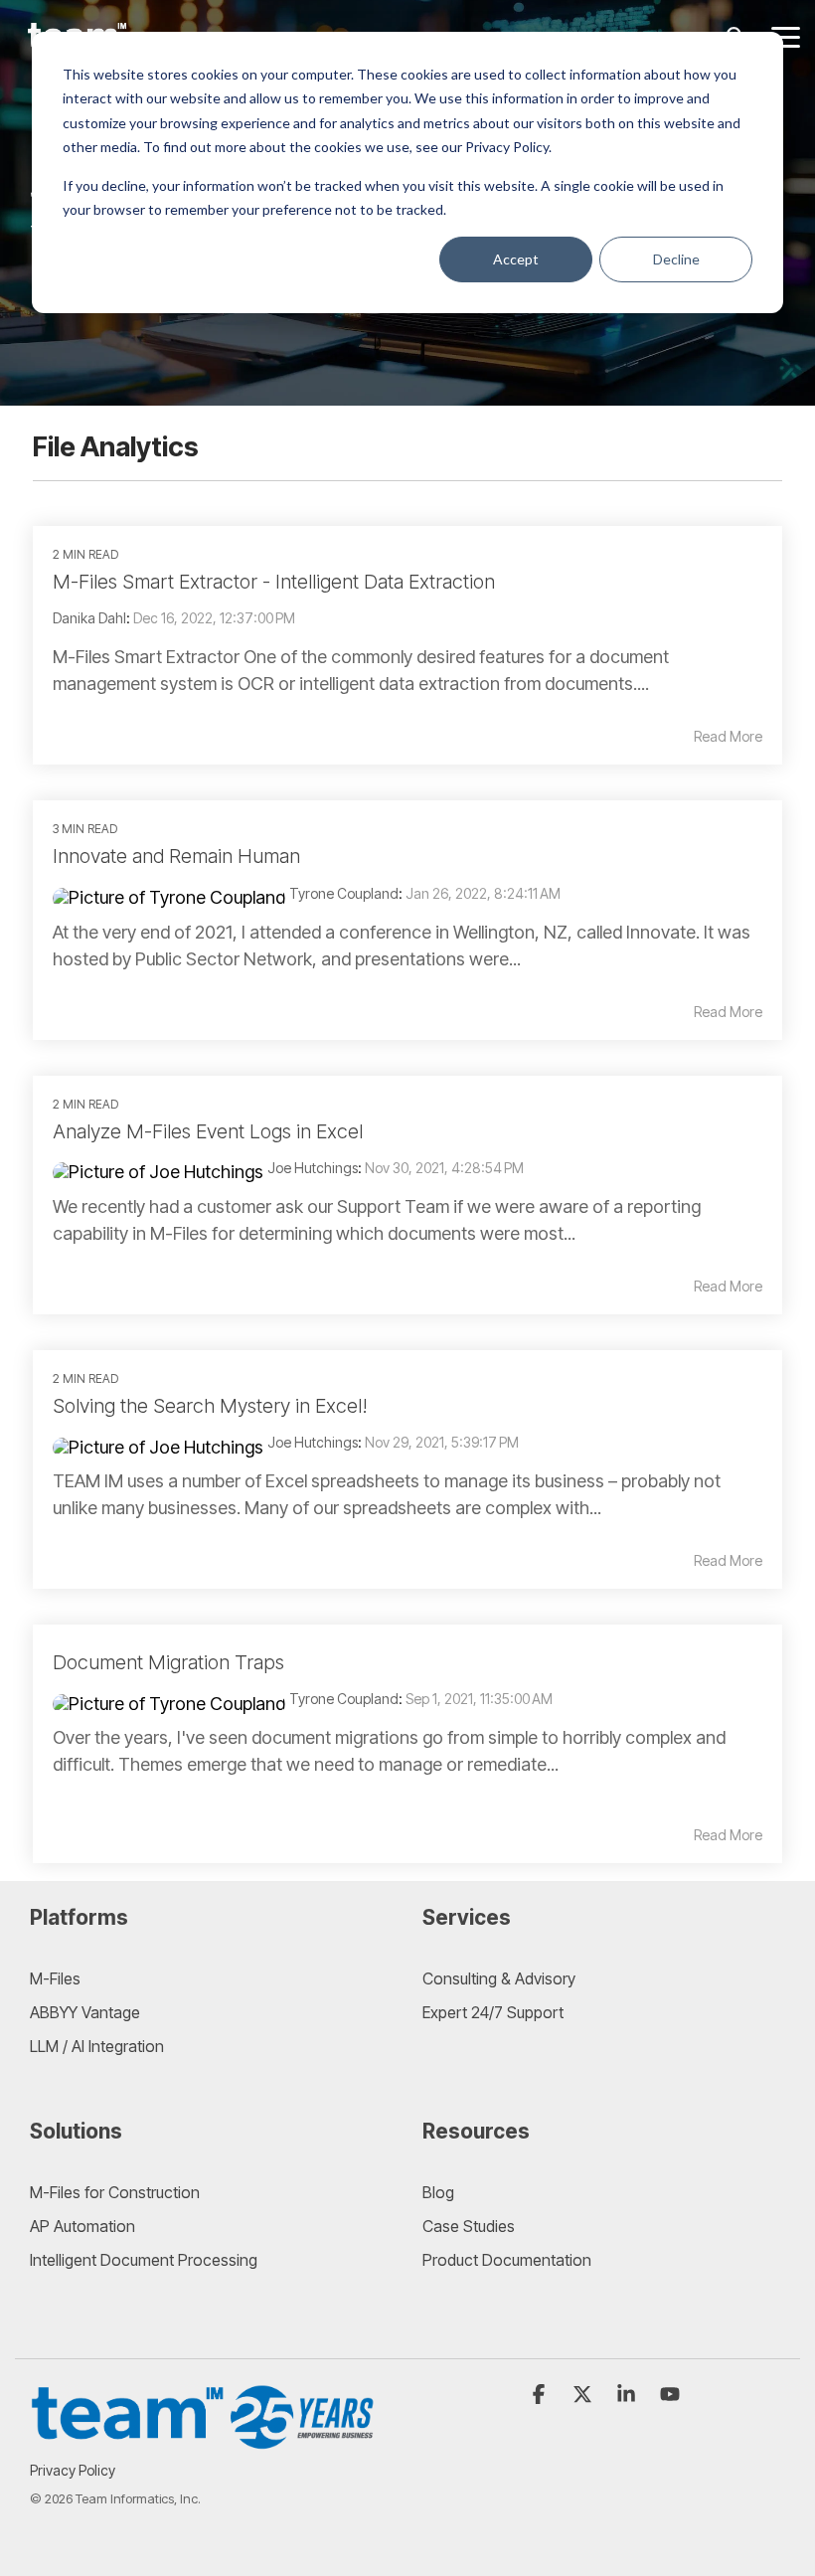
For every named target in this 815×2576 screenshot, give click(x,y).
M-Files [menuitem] (55, 1978)
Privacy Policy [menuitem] (73, 2470)
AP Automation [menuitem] (82, 2226)
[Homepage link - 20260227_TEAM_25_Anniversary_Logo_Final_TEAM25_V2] (204, 2439)
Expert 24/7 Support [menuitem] (493, 2012)
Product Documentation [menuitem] (507, 2260)
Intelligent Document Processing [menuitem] (144, 2260)
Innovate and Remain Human (176, 856)
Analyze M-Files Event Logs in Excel (208, 1131)
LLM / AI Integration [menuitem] (97, 2046)
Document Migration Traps (168, 1662)
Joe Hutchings (313, 1168)
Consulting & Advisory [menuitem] (499, 1978)
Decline (676, 259)
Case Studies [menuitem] (469, 2226)
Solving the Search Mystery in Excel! (210, 1406)
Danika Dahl (89, 618)
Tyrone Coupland (344, 893)
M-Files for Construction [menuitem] (115, 2192)
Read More (728, 737)
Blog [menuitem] (438, 2192)
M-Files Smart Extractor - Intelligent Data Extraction (274, 582)
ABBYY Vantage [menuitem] (85, 2012)
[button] (786, 36)
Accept (516, 259)
